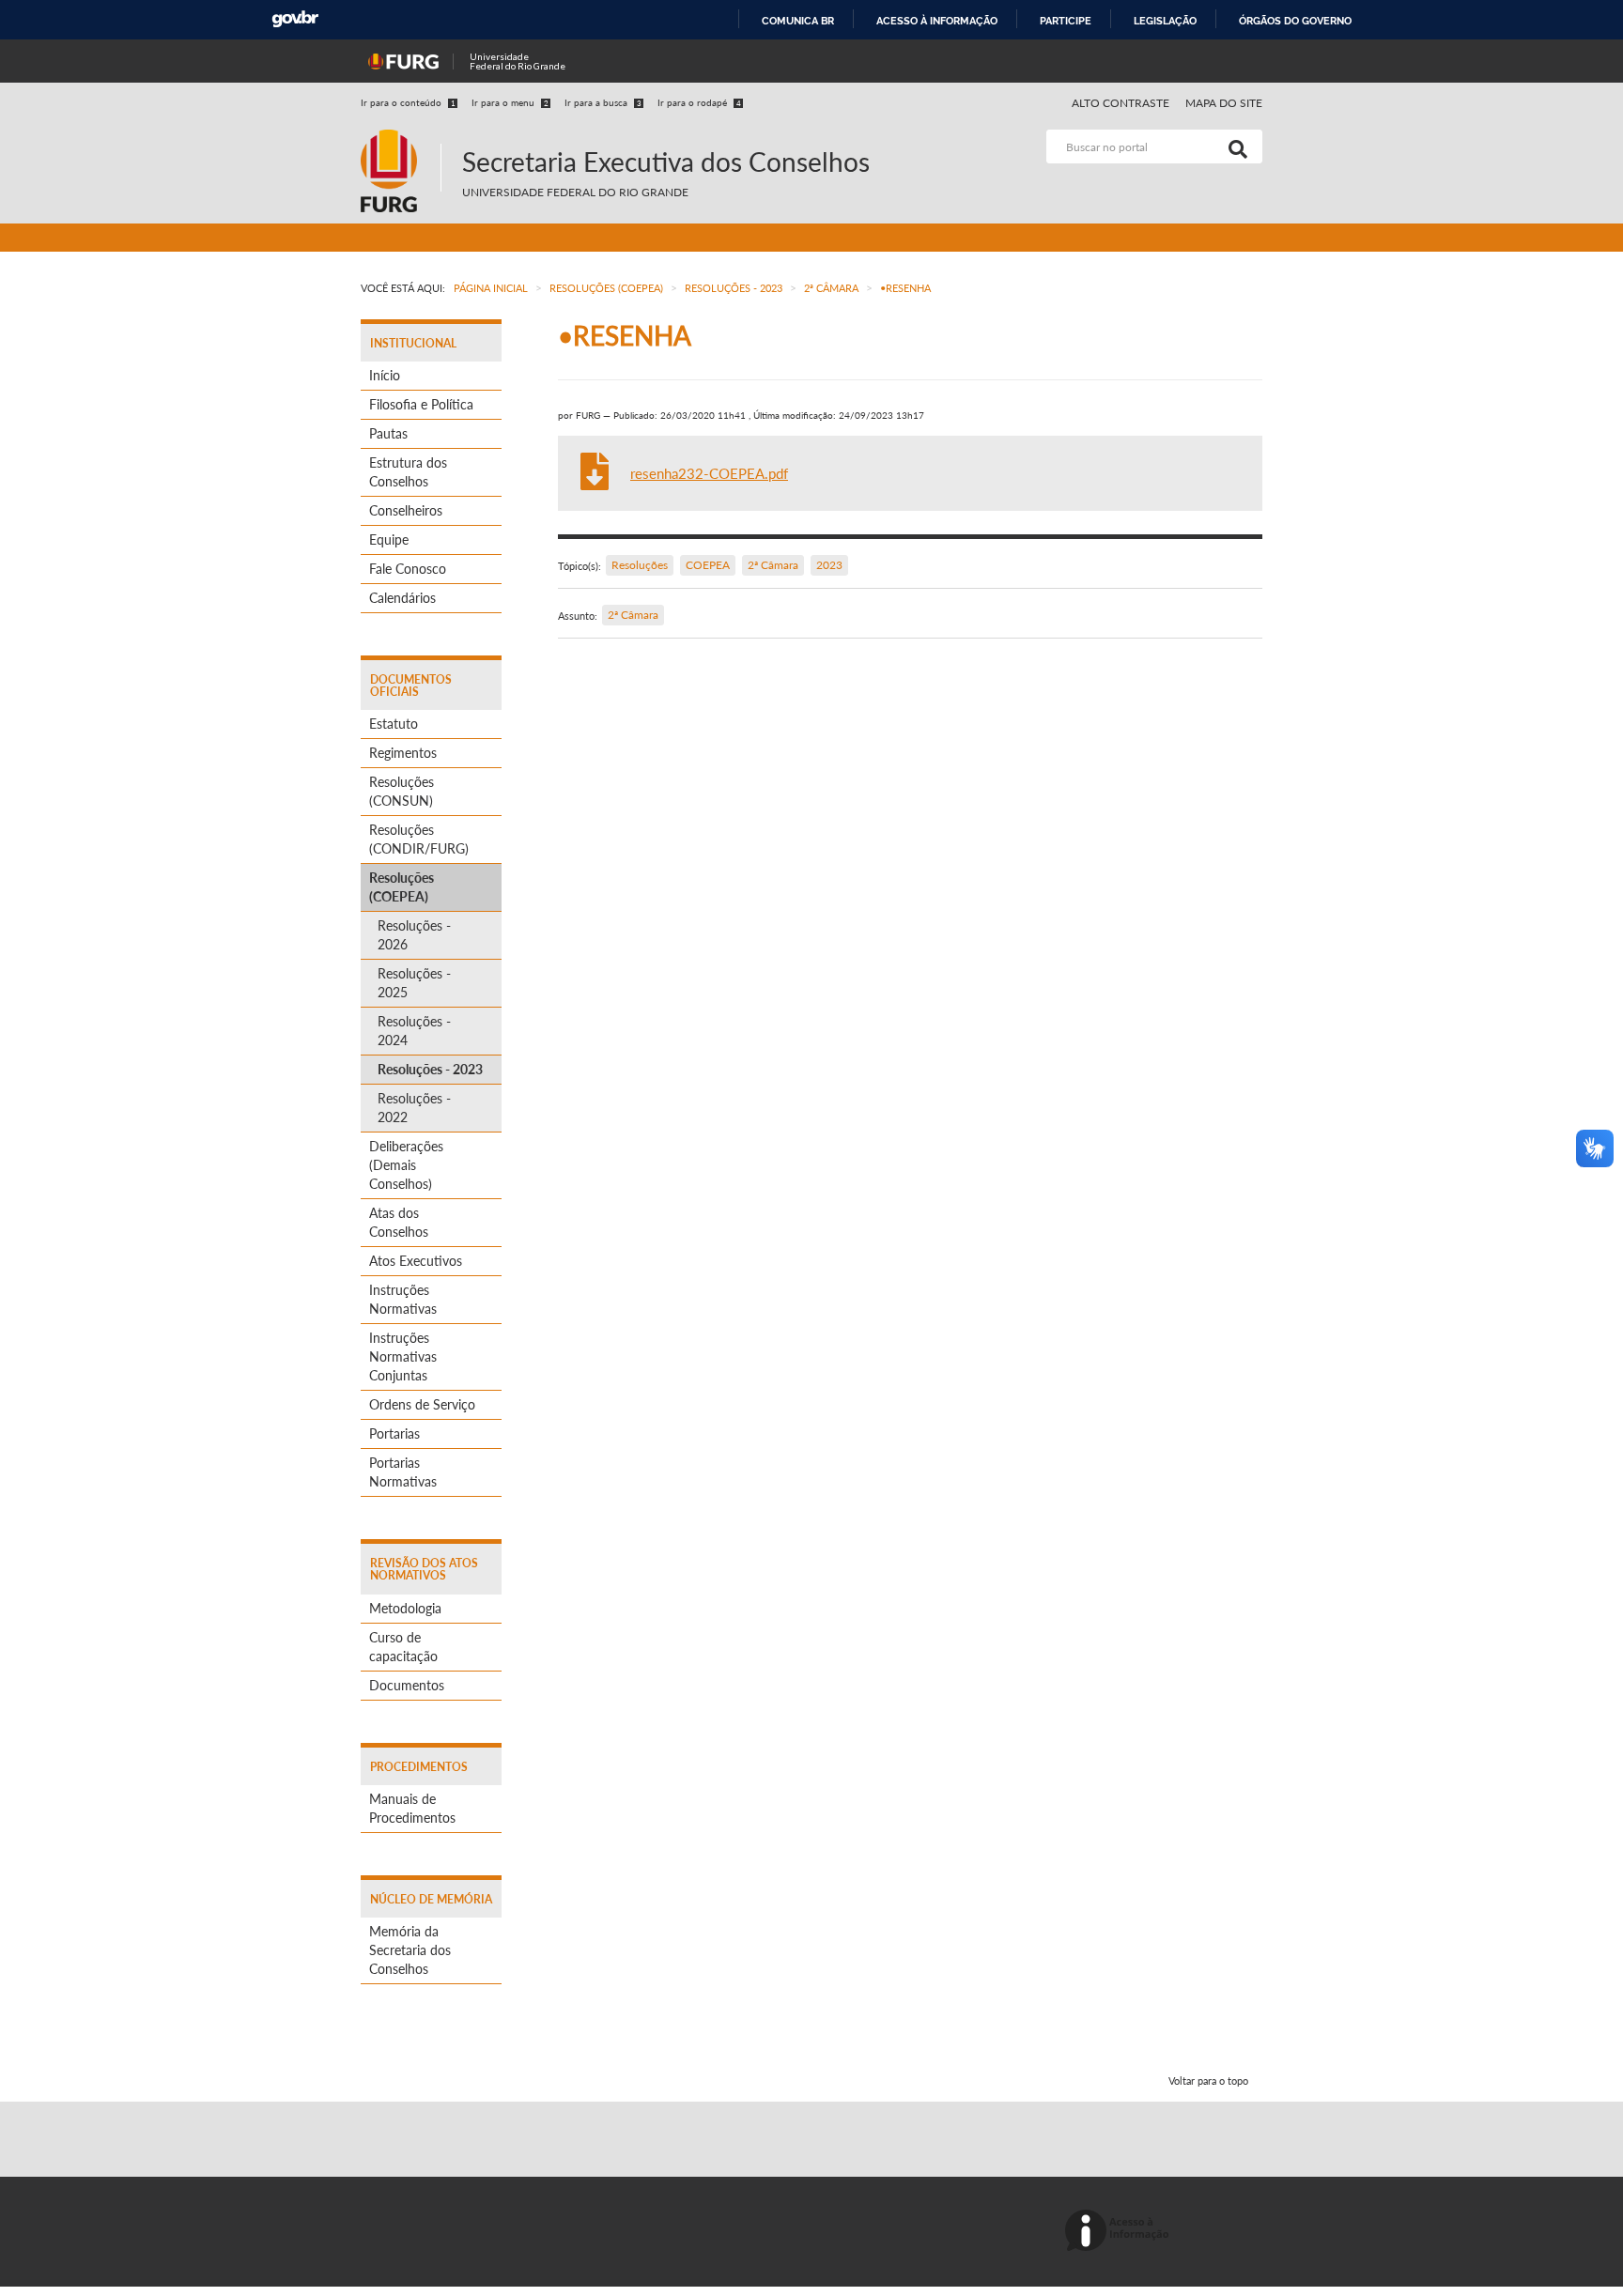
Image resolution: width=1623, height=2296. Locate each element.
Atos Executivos (416, 1261)
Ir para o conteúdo (408, 102)
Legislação (1165, 21)
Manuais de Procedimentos (412, 1808)
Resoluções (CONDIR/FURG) (419, 839)
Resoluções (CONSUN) (402, 791)
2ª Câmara (773, 565)
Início (385, 375)
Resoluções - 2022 (414, 1108)
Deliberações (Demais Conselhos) (406, 1165)
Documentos (407, 1685)
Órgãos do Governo (1295, 21)
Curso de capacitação (403, 1647)
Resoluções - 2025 (414, 983)
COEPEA (708, 565)
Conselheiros (406, 510)
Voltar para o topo (1208, 2080)
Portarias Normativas (403, 1472)
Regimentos (403, 753)
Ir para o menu (510, 102)
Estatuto (394, 724)
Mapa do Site (1224, 103)
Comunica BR (798, 21)
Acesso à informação (937, 21)
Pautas (388, 433)
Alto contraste (1121, 103)
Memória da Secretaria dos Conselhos (410, 1950)
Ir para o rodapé (699, 102)
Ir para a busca (603, 102)
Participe (1066, 21)
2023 (829, 565)
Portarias (394, 1433)
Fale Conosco (408, 569)
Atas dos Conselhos (399, 1222)
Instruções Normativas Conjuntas (403, 1356)
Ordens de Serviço (422, 1404)
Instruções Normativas (403, 1299)
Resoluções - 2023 (430, 1069)
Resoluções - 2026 (414, 935)
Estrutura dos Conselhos (408, 472)
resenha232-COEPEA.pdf (709, 473)
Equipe (389, 539)
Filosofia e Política (421, 404)
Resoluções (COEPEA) (402, 887)
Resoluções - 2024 (414, 1031)
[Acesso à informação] (1120, 2232)
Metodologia (405, 1608)
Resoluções (640, 565)
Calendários (402, 598)
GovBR (295, 19)
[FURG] (401, 138)
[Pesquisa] (1234, 146)
